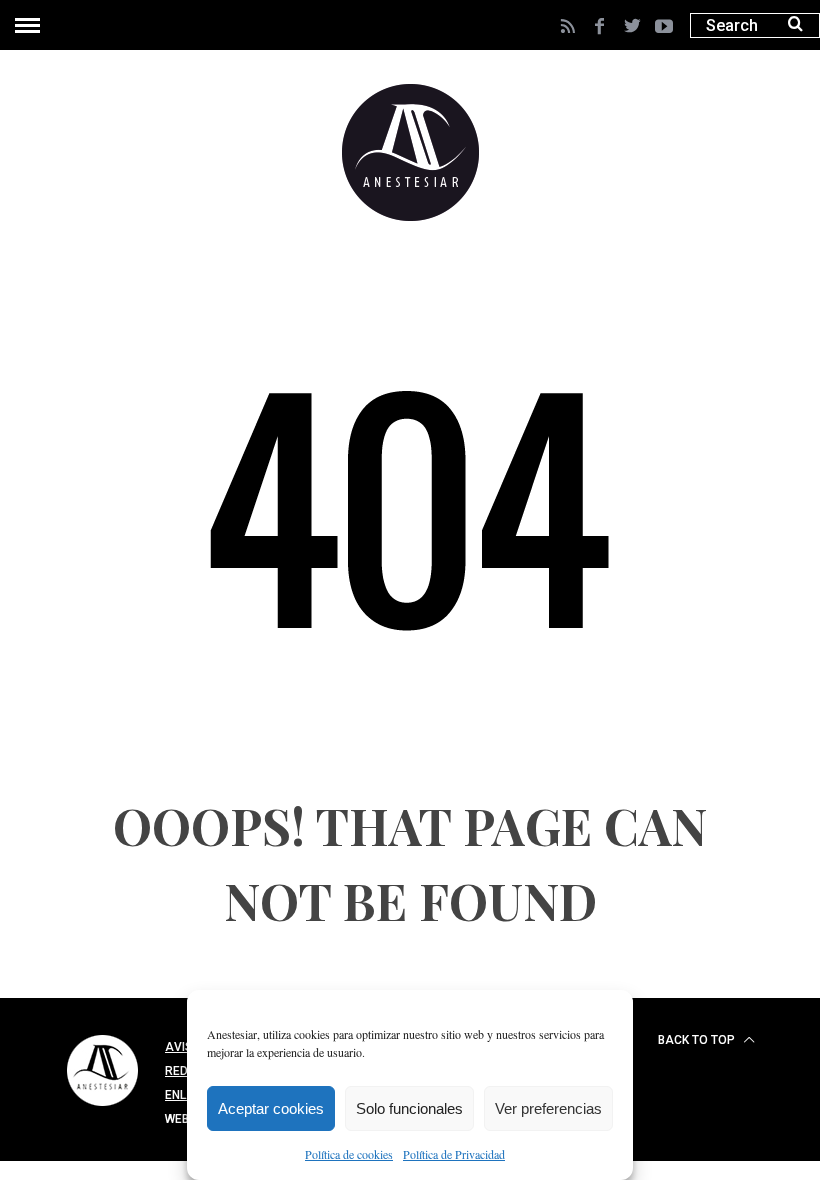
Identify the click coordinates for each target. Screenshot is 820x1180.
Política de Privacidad (454, 1154)
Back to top (698, 1040)
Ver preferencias (548, 1108)
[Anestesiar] (102, 1109)
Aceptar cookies (271, 1108)
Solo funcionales (409, 1108)
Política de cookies (349, 1154)
